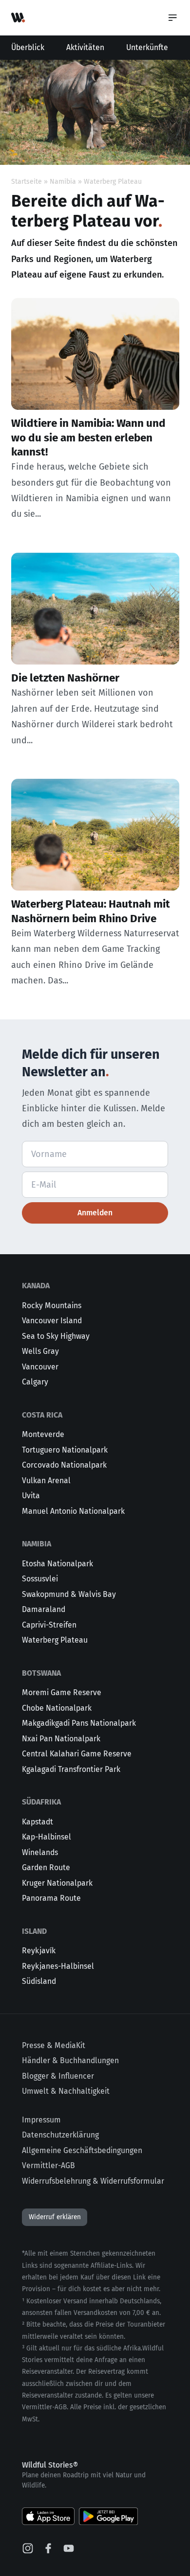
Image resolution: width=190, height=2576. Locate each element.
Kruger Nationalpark (57, 1883)
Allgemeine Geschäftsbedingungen (82, 2150)
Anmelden (95, 1213)
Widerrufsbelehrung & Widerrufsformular (93, 2181)
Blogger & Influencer (58, 2076)
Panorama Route (51, 1898)
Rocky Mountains (52, 1306)
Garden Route (46, 1867)
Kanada (36, 1286)
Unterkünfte (147, 47)
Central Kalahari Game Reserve (77, 1754)
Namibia (63, 182)
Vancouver (40, 1367)
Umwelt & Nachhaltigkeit (66, 2091)
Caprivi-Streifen (49, 1625)
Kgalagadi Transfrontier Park (71, 1769)
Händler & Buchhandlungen (70, 2060)
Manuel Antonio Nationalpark (73, 1511)
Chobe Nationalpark (57, 1708)
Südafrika (41, 1802)
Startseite (27, 182)
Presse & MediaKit (54, 2045)
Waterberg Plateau (55, 1640)
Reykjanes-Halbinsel (58, 1966)
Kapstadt (38, 1822)
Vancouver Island (52, 1321)
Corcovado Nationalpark (64, 1465)
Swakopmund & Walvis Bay (69, 1594)
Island (34, 1931)
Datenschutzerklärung (60, 2135)
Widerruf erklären (55, 2217)
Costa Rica (42, 1415)
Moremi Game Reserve (62, 1692)
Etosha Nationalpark (57, 1564)
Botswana (41, 1673)
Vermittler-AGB (48, 2165)
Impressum (41, 2120)
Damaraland (44, 1609)
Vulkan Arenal (46, 1481)
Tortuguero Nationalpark (65, 1450)
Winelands (40, 1852)
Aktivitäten (85, 47)
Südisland (39, 1981)
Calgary (35, 1382)
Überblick (28, 47)
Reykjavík (39, 1951)
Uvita (31, 1496)
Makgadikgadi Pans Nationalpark (79, 1723)
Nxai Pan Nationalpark (61, 1739)
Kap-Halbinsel (47, 1837)
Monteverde (43, 1434)
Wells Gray (40, 1351)
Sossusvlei (40, 1579)
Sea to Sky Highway (56, 1336)
